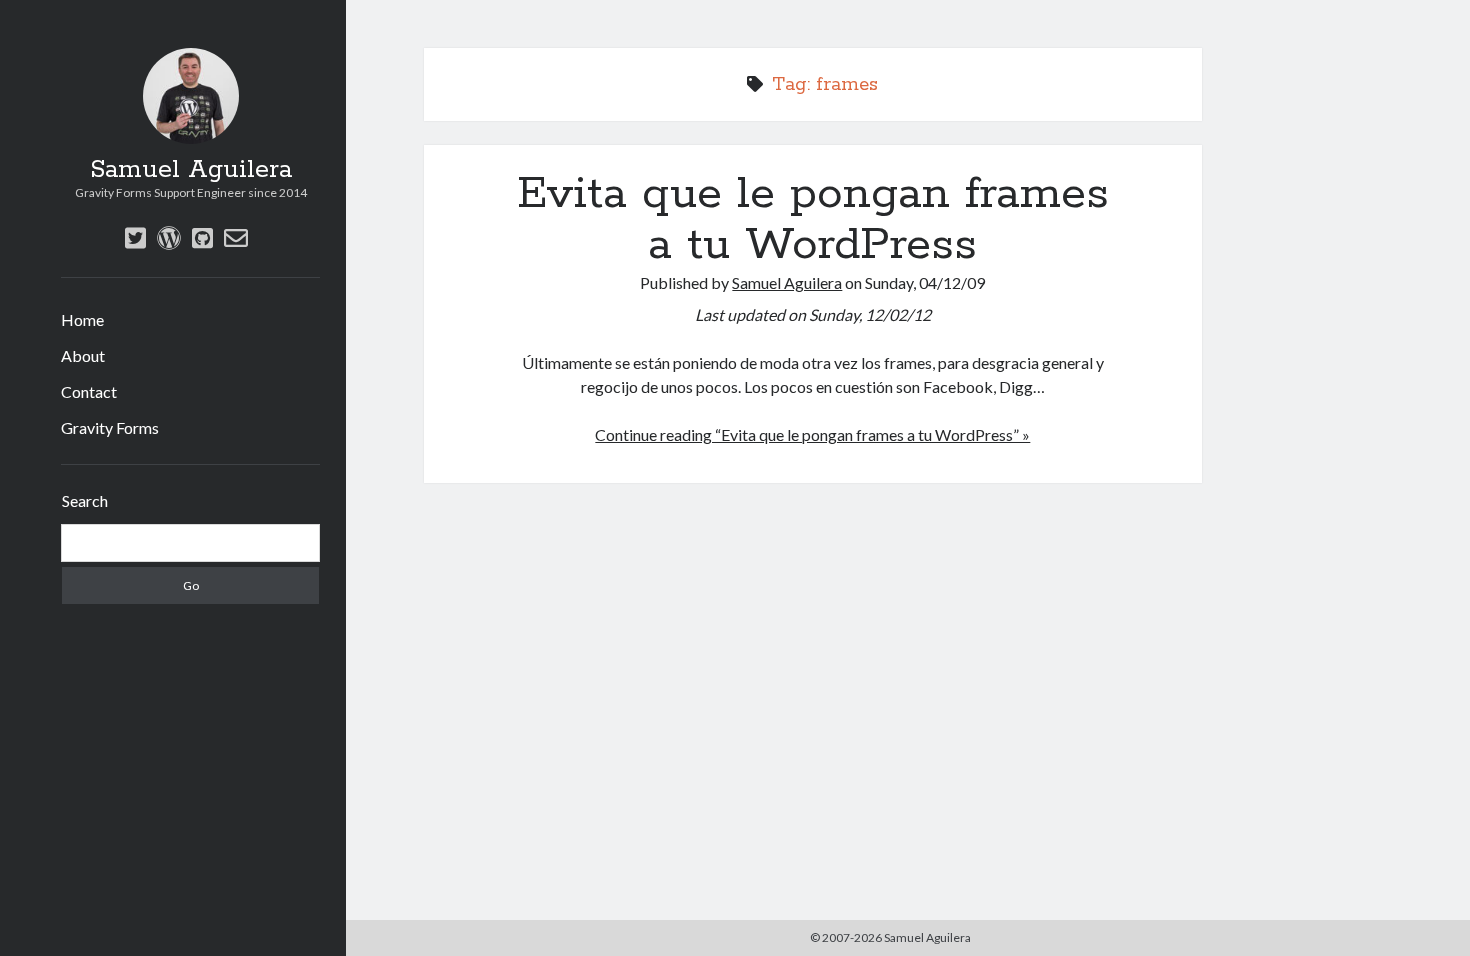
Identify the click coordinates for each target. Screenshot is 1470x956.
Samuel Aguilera (191, 170)
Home (82, 319)
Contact (89, 391)
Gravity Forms (110, 427)
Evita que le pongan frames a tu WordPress (813, 219)
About (83, 355)
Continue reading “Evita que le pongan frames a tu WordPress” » (812, 434)
